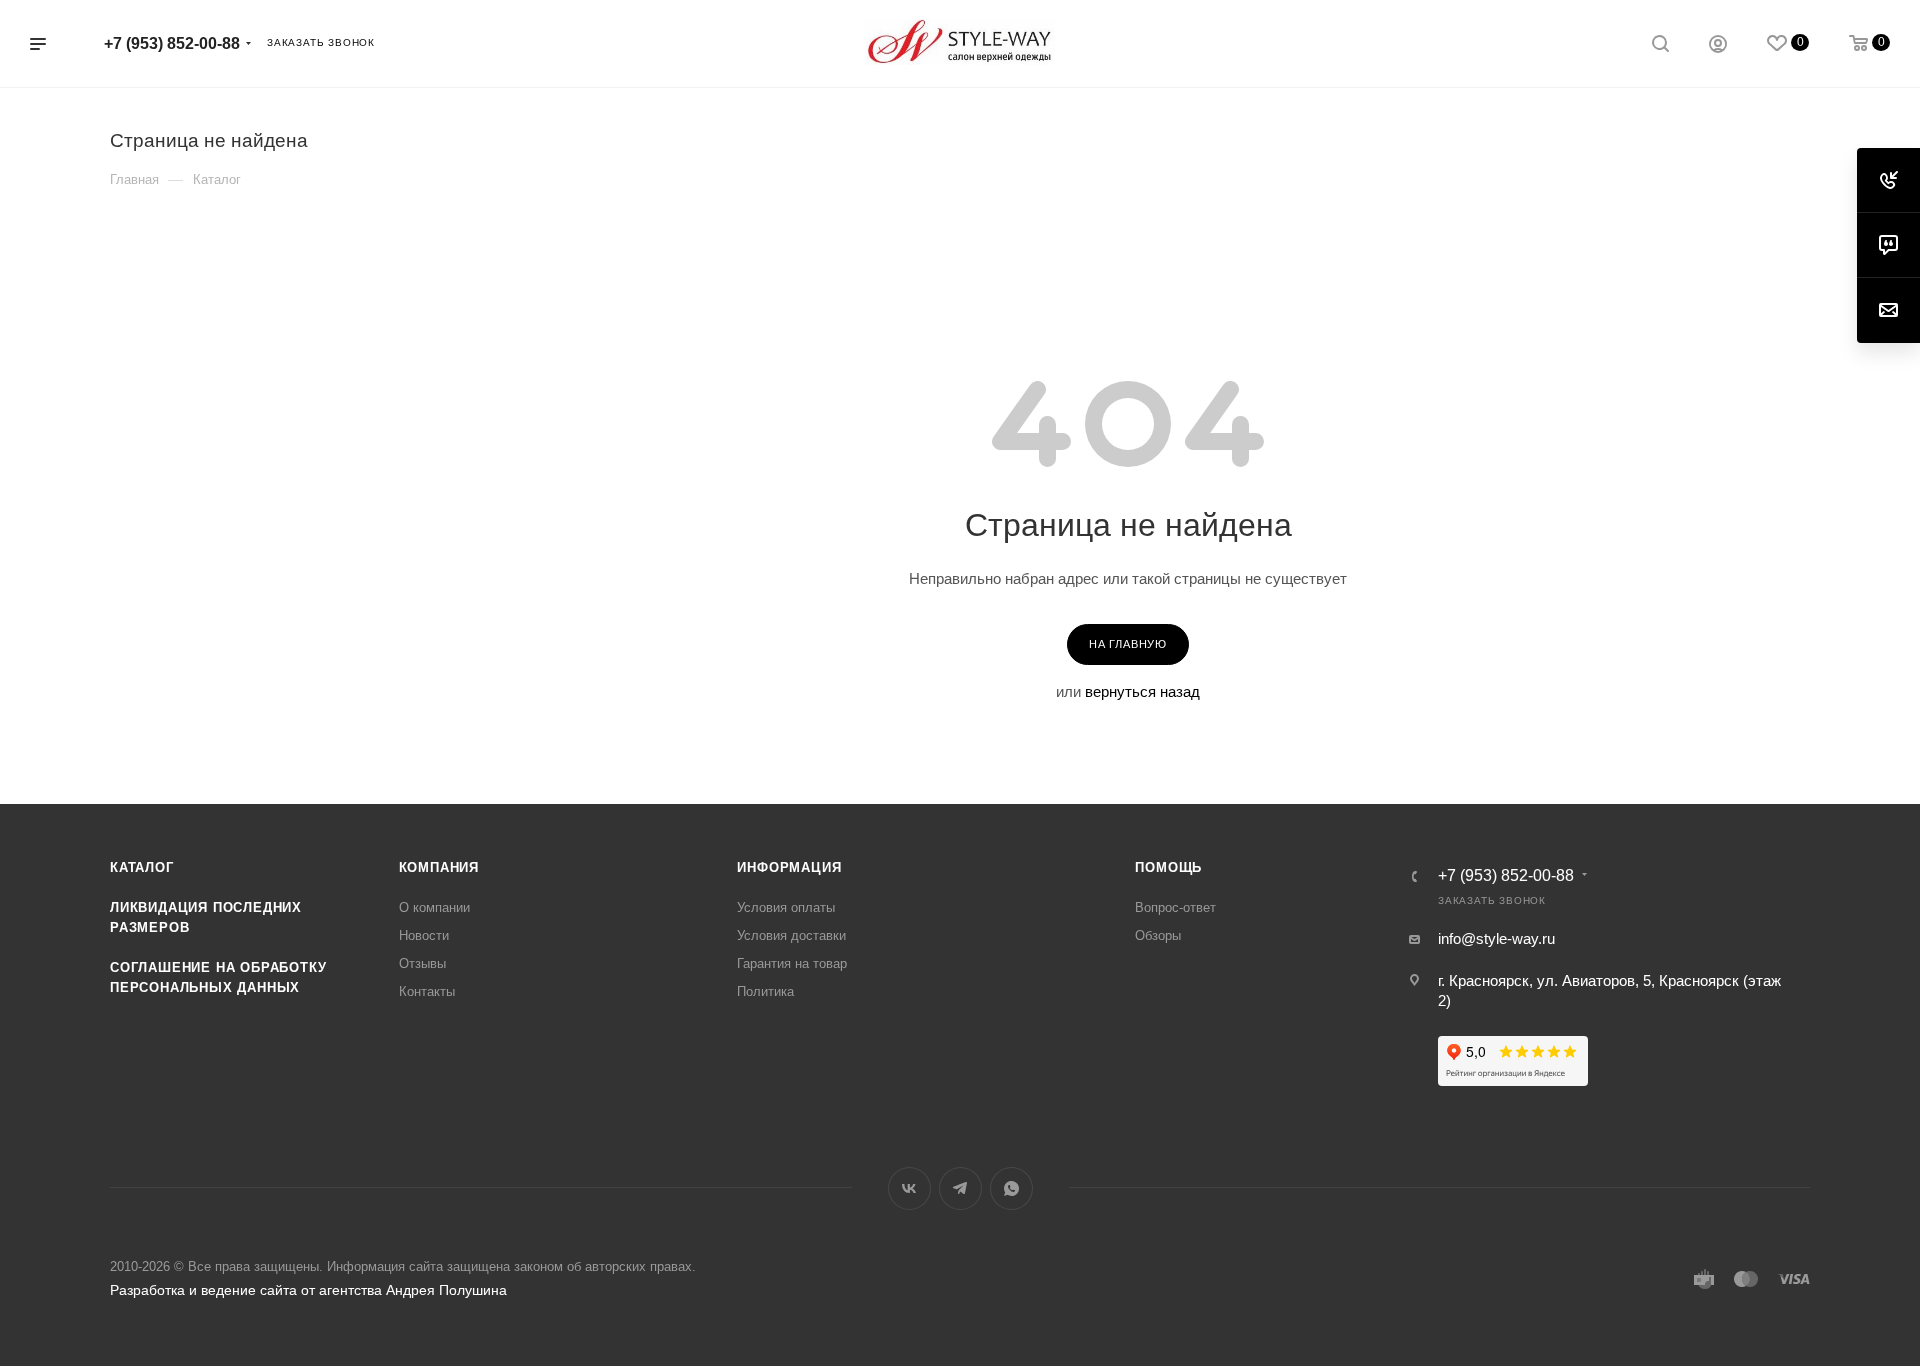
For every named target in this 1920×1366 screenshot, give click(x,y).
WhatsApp (1011, 1188)
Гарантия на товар (792, 963)
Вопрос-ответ (1175, 907)
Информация (789, 867)
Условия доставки (791, 935)
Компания (439, 867)
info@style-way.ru (1496, 938)
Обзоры (1158, 935)
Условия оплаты (786, 907)
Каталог (142, 867)
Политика (765, 991)
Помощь (1168, 867)
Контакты (427, 991)
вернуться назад (1142, 691)
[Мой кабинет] (1718, 46)
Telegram (960, 1188)
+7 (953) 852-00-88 (172, 43)
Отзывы (422, 963)
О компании (434, 907)
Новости (424, 935)
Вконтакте (909, 1188)
